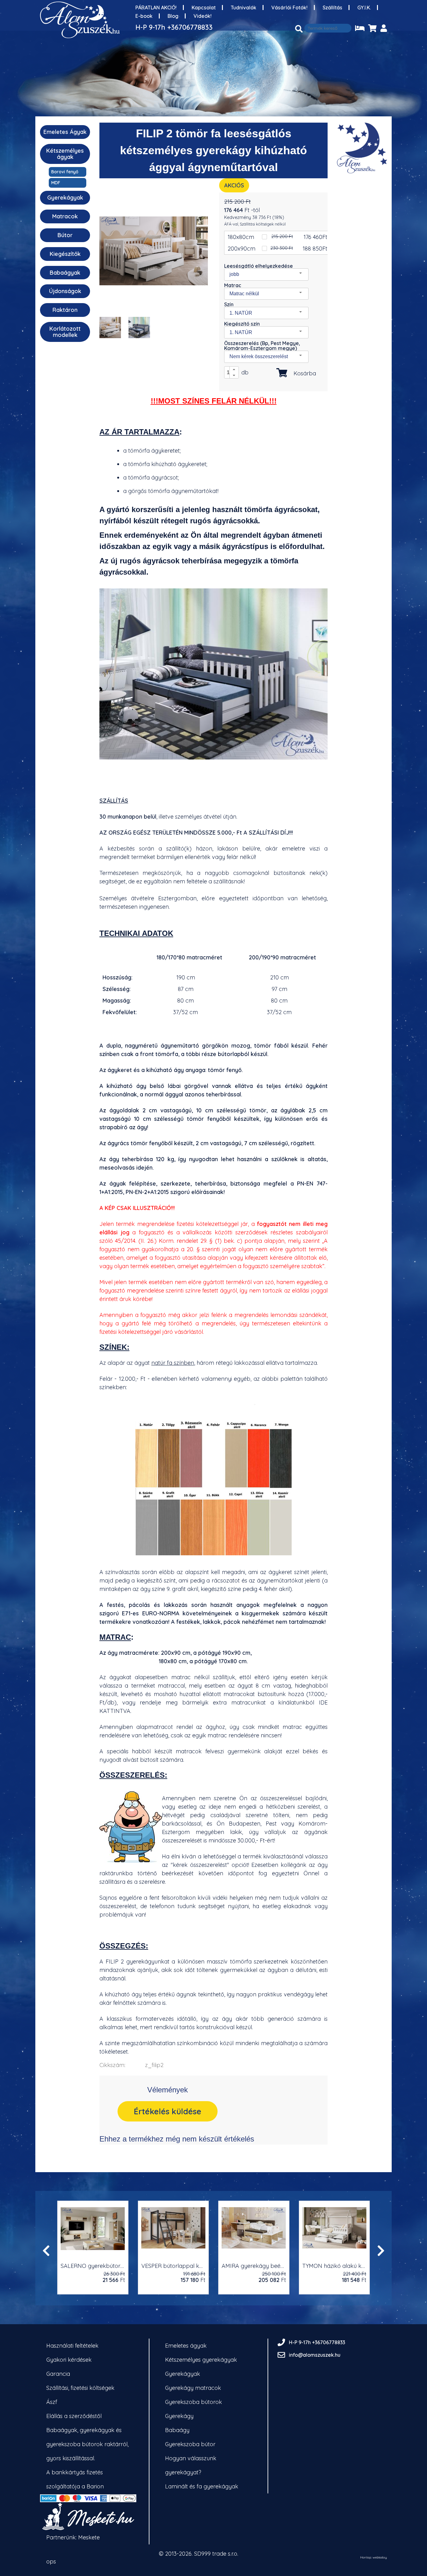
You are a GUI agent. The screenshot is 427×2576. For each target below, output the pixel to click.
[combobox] (266, 274)
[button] (234, 370)
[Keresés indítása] (299, 29)
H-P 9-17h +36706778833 (174, 27)
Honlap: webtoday (374, 2558)
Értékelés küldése (168, 2111)
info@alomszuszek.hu (315, 2355)
